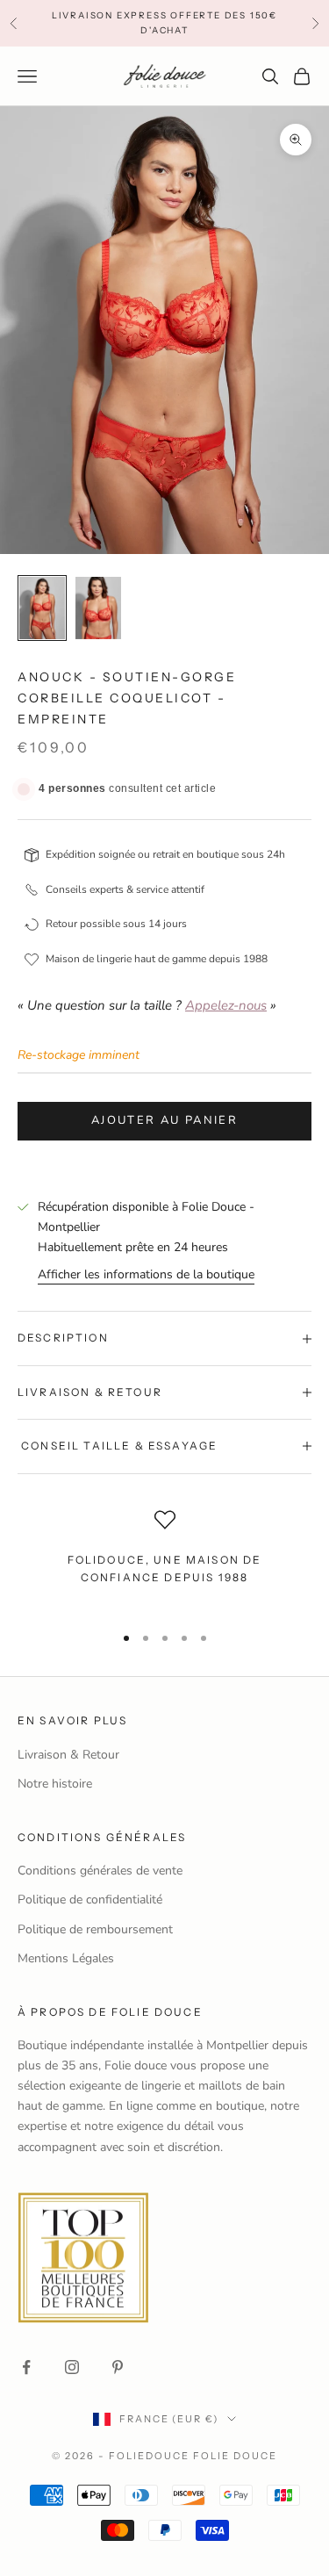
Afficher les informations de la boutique (146, 1274)
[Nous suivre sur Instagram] (72, 2367)
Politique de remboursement (95, 1929)
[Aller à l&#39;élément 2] (98, 608)
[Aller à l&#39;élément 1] (42, 608)
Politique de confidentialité (90, 1900)
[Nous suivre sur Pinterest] (118, 2367)
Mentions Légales (66, 1958)
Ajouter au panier (164, 1120)
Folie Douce (235, 2456)
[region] (164, 1559)
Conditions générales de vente (100, 1871)
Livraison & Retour (68, 1755)
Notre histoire (55, 1784)
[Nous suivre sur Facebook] (26, 2367)
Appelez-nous (226, 1005)
